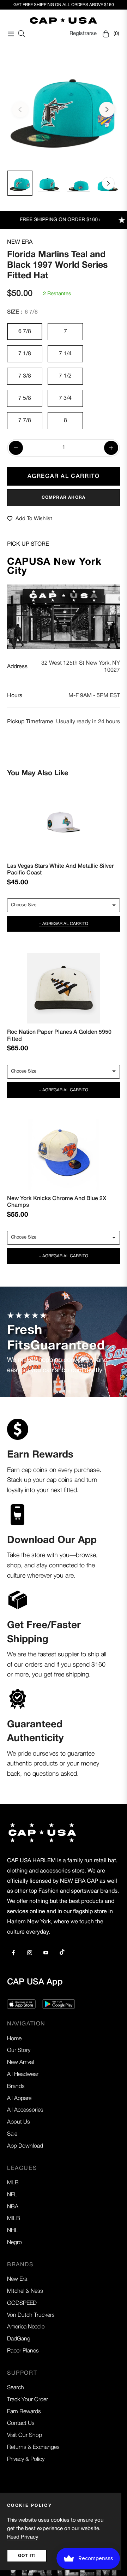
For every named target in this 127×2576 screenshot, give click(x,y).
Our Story (19, 2050)
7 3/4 (65, 398)
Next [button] (107, 109)
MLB (13, 2183)
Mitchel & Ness (25, 2291)
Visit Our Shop (25, 2435)
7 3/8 (25, 376)
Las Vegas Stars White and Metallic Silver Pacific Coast (61, 869)
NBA (13, 2207)
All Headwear (23, 2075)
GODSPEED (22, 2303)
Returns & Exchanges (33, 2447)
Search (16, 2388)
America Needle (26, 2327)
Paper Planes (23, 2351)
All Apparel (20, 2099)
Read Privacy (23, 2537)
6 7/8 (25, 332)
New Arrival (20, 2062)
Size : (22, 312)
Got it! (27, 2556)
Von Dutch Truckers (31, 2315)
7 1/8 (25, 354)
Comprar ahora (64, 497)
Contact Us (21, 2423)
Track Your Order (28, 2400)
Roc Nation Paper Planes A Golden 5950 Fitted (59, 1035)
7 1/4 (65, 354)
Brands (16, 2087)
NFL (12, 2195)
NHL (13, 2231)
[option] (64, 107)
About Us (19, 2122)
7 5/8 (25, 398)
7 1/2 (65, 376)
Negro (14, 2243)
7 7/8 (25, 421)
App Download (25, 2146)
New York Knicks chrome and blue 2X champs (57, 1201)
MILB (14, 2219)
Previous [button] (20, 109)
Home (14, 2039)
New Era (20, 242)
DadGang (19, 2339)
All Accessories (25, 2110)
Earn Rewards (24, 2412)
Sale (12, 2134)
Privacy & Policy (26, 2459)
